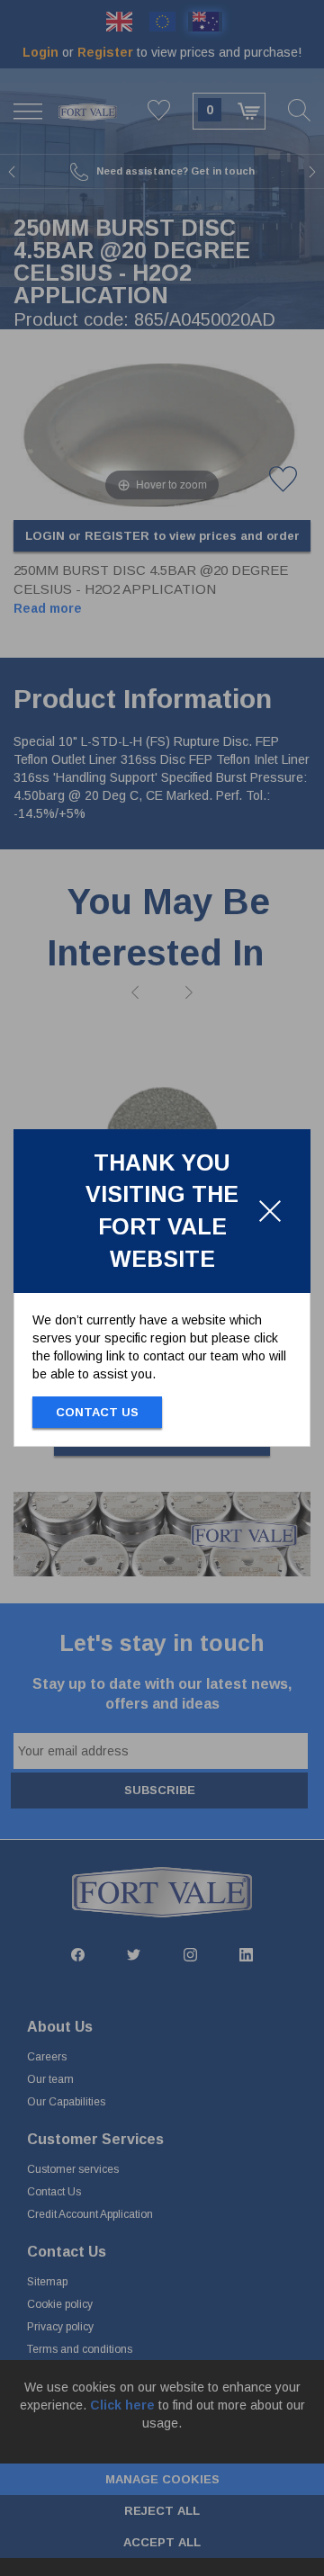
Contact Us (97, 1412)
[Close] (270, 1211)
